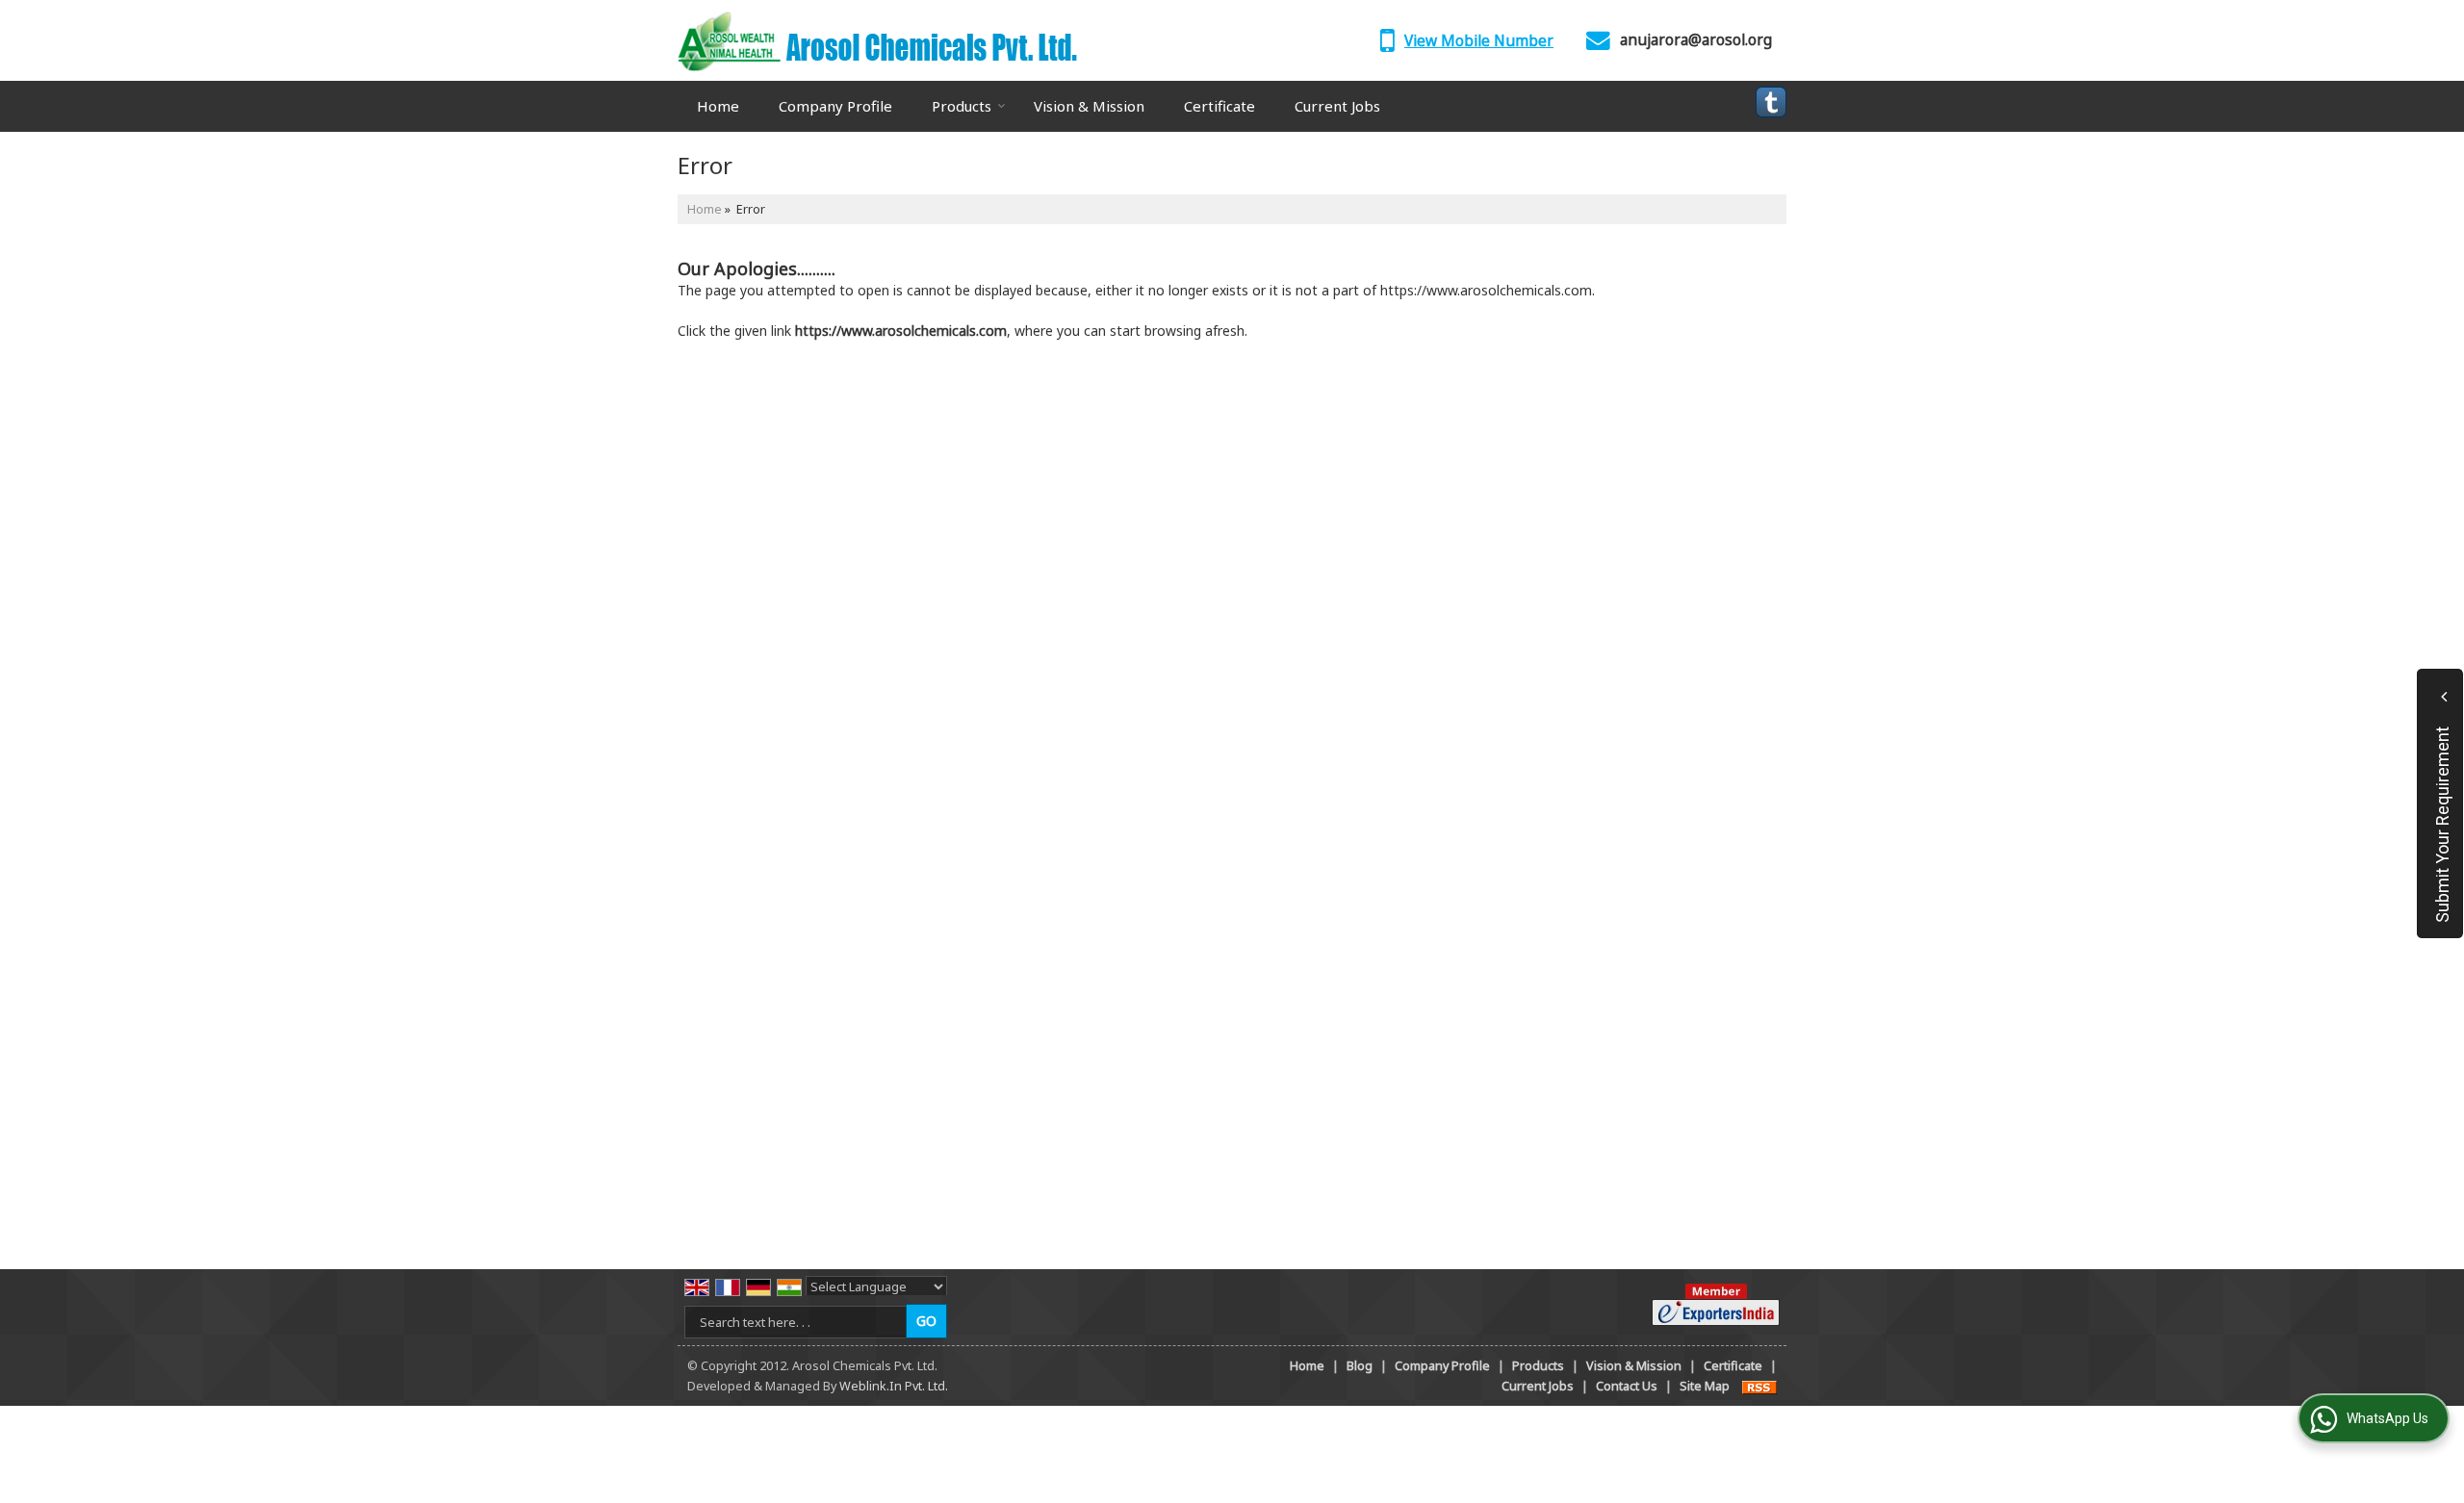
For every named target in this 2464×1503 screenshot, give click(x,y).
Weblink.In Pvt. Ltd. (894, 1386)
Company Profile (835, 106)
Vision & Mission (1089, 106)
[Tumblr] (1771, 102)
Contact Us (1627, 1386)
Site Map (1705, 1386)
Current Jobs (1337, 106)
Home (718, 106)
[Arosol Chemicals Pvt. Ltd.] (877, 40)
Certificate (1219, 106)
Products (962, 106)
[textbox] (798, 1322)
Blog (1360, 1366)
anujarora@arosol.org (1696, 40)
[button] (1479, 41)
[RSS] (1759, 1386)
